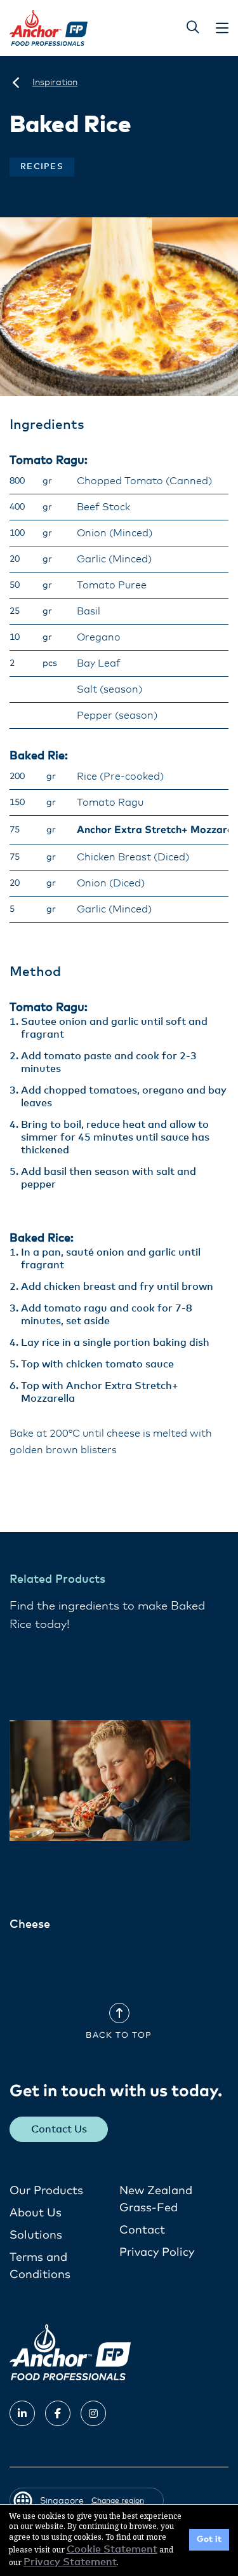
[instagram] (93, 2413)
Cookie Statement (112, 2549)
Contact (142, 2230)
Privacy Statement (70, 2562)
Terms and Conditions (40, 2266)
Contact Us (59, 2129)
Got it (209, 2539)
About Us (36, 2213)
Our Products (46, 2191)
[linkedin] (22, 2413)
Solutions (36, 2235)
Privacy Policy (157, 2253)
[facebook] (58, 2413)
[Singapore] (16, 83)
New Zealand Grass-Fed (156, 2200)
